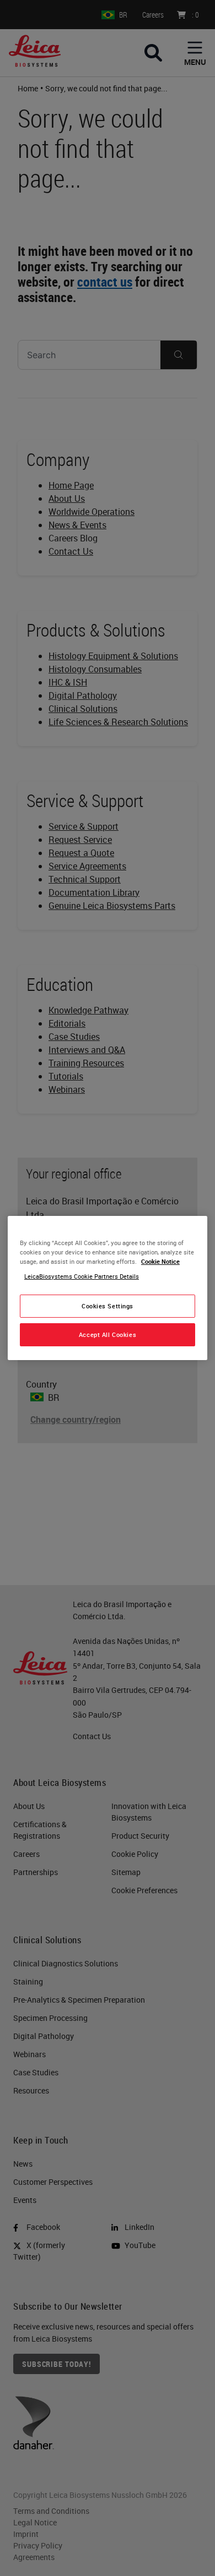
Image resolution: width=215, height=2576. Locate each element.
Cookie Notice (160, 1261)
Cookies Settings (108, 1306)
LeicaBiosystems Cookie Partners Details (82, 1276)
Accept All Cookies (108, 1334)
